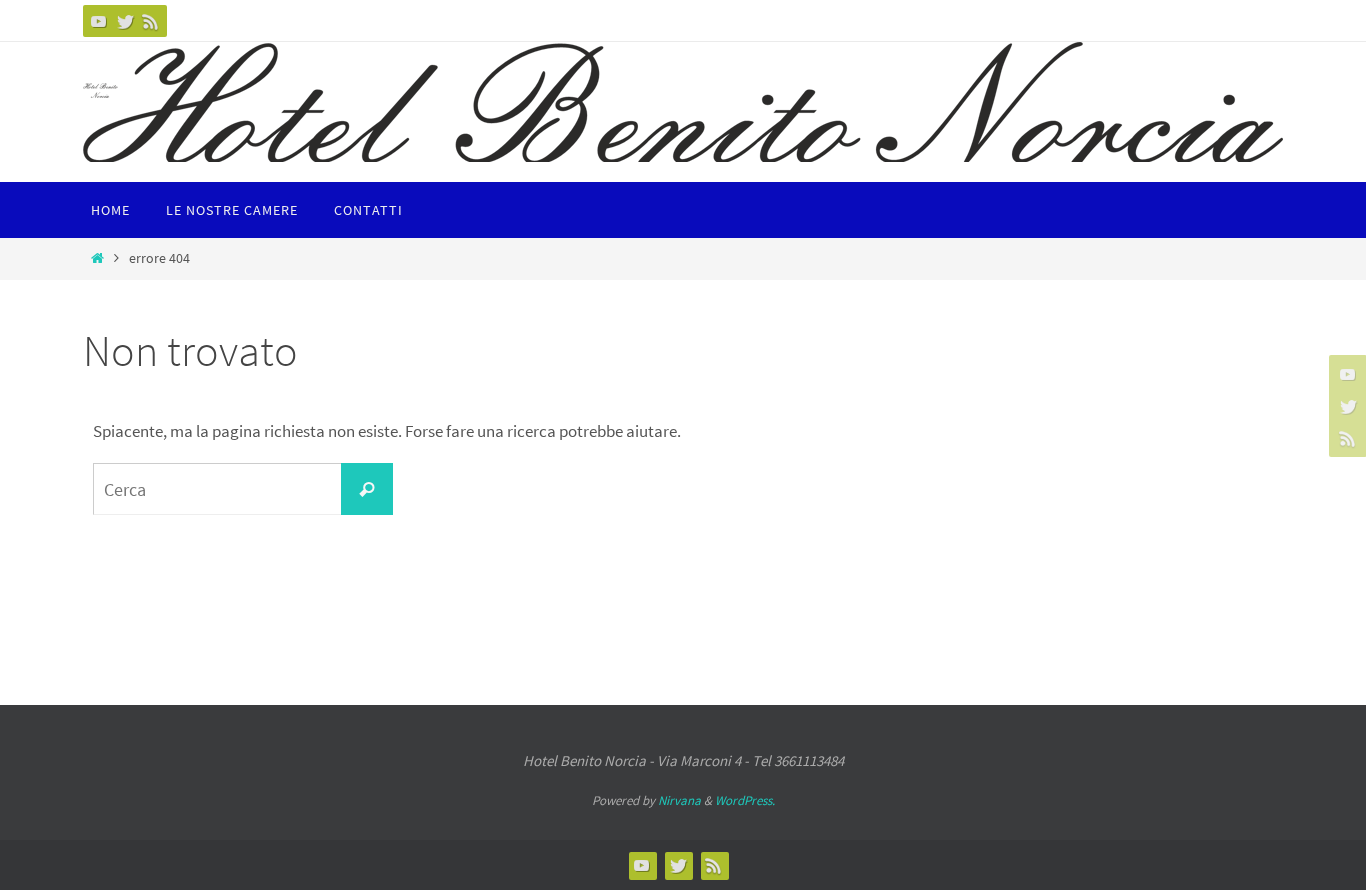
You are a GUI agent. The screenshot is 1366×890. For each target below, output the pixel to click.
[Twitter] (125, 21)
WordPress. (745, 800)
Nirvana (679, 800)
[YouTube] (99, 21)
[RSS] (151, 21)
